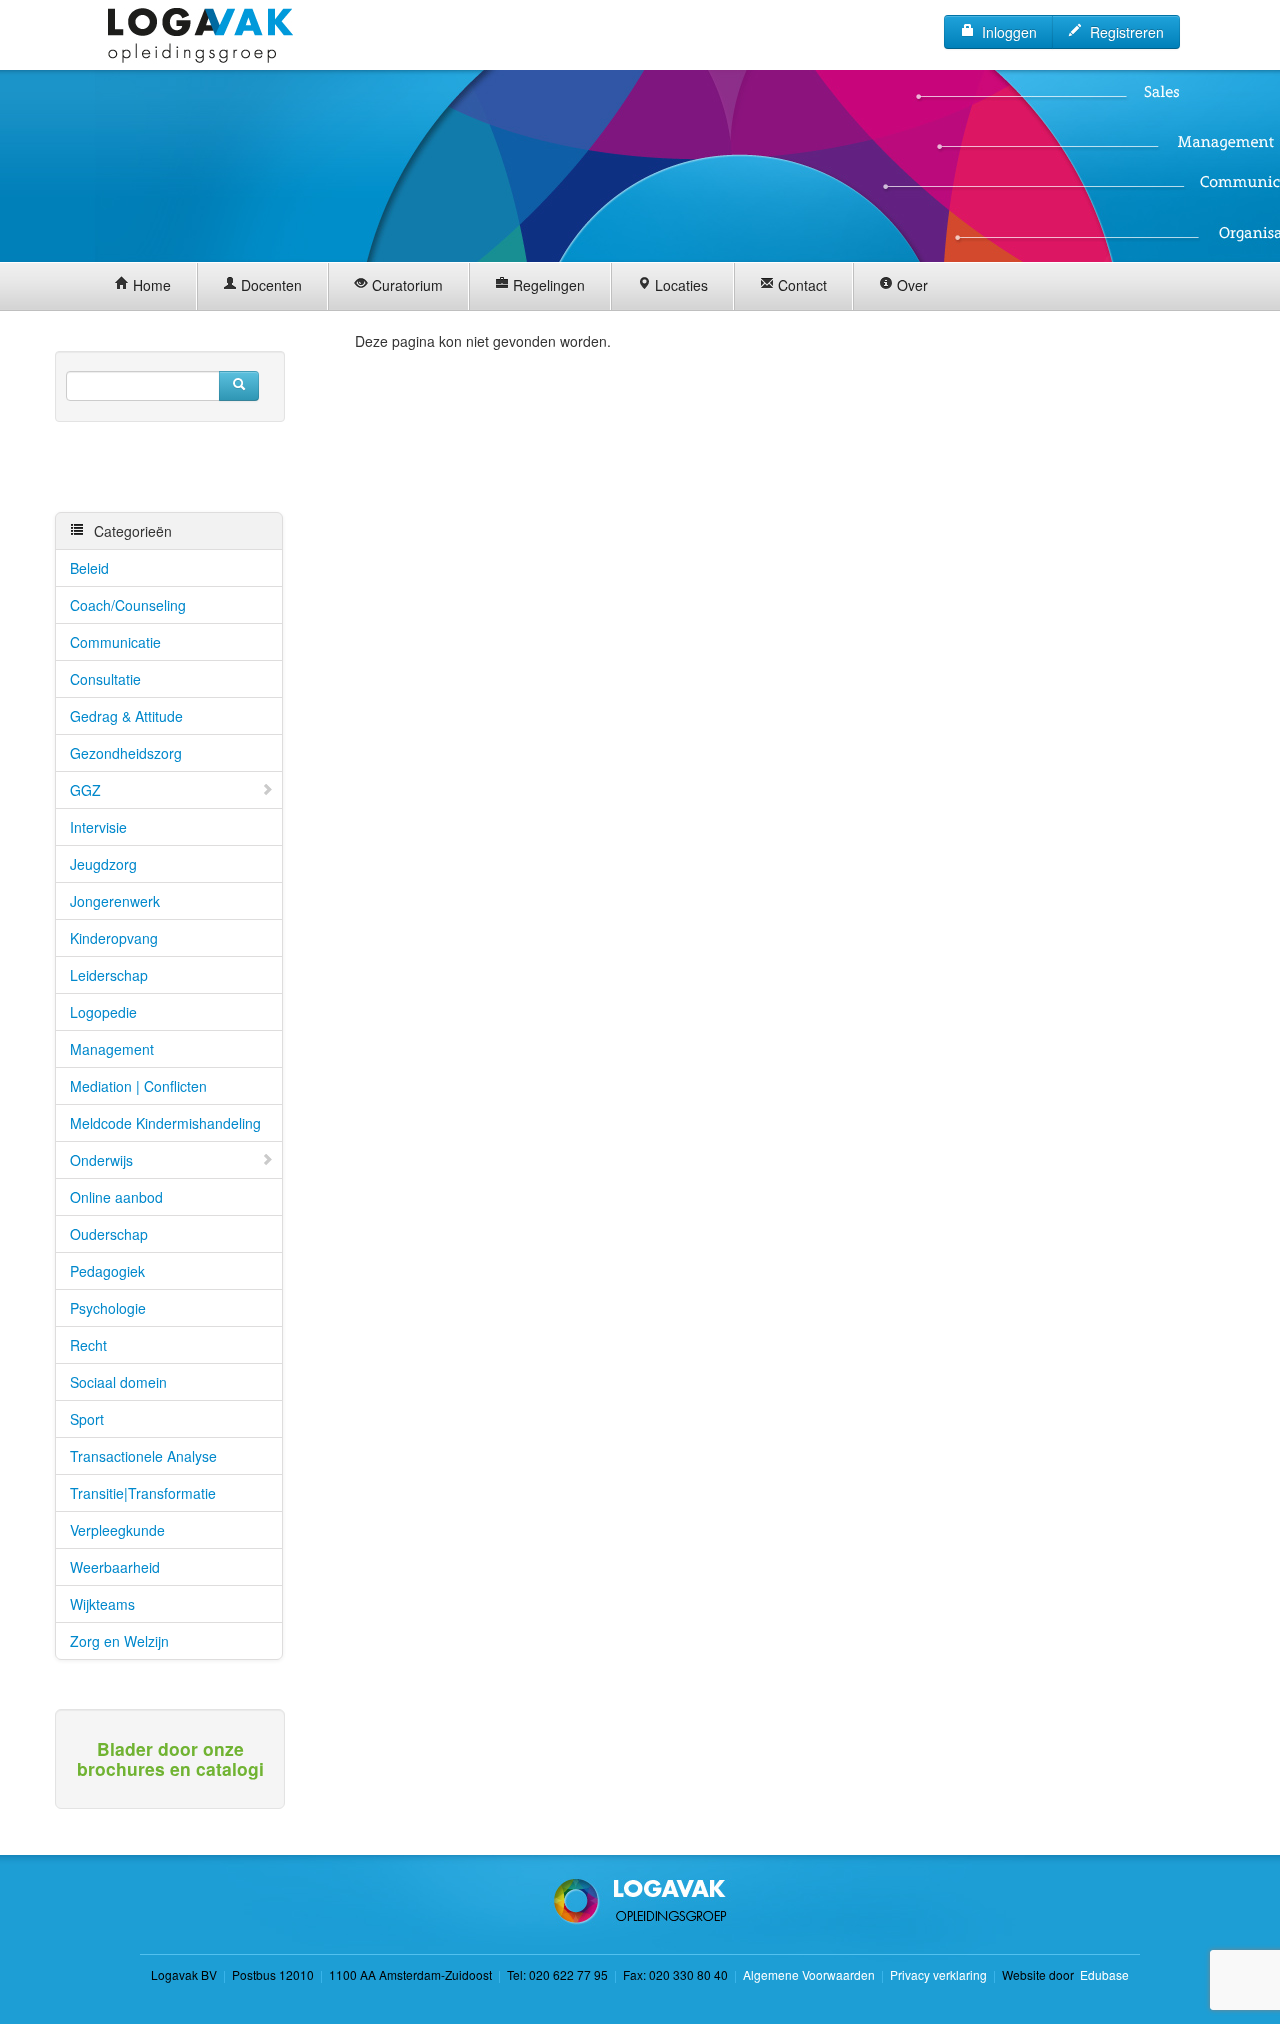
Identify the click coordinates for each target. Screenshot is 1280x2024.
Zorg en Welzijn (119, 1641)
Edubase (1103, 1974)
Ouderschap (109, 1234)
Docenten (269, 285)
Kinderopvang (114, 938)
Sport (87, 1419)
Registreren (1123, 32)
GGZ (85, 790)
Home (150, 285)
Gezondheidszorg (126, 753)
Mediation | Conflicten (138, 1086)
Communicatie (115, 642)
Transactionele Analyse (143, 1456)
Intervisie (98, 827)
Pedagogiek (107, 1271)
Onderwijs (101, 1160)
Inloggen (1005, 32)
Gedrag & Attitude (126, 716)
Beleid (89, 568)
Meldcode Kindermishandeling (165, 1123)
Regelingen (547, 285)
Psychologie (108, 1308)
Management (112, 1049)
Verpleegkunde (117, 1530)
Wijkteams (102, 1604)
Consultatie (105, 679)
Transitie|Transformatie (143, 1493)
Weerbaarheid (115, 1567)
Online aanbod (116, 1197)
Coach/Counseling (128, 605)
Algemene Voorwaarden (809, 1974)
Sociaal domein (118, 1382)
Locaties (679, 285)
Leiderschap (109, 975)
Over (910, 285)
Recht (88, 1345)
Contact (800, 285)
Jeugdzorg (103, 864)
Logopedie (103, 1012)
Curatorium (405, 285)
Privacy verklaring (938, 1974)
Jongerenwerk (115, 901)
